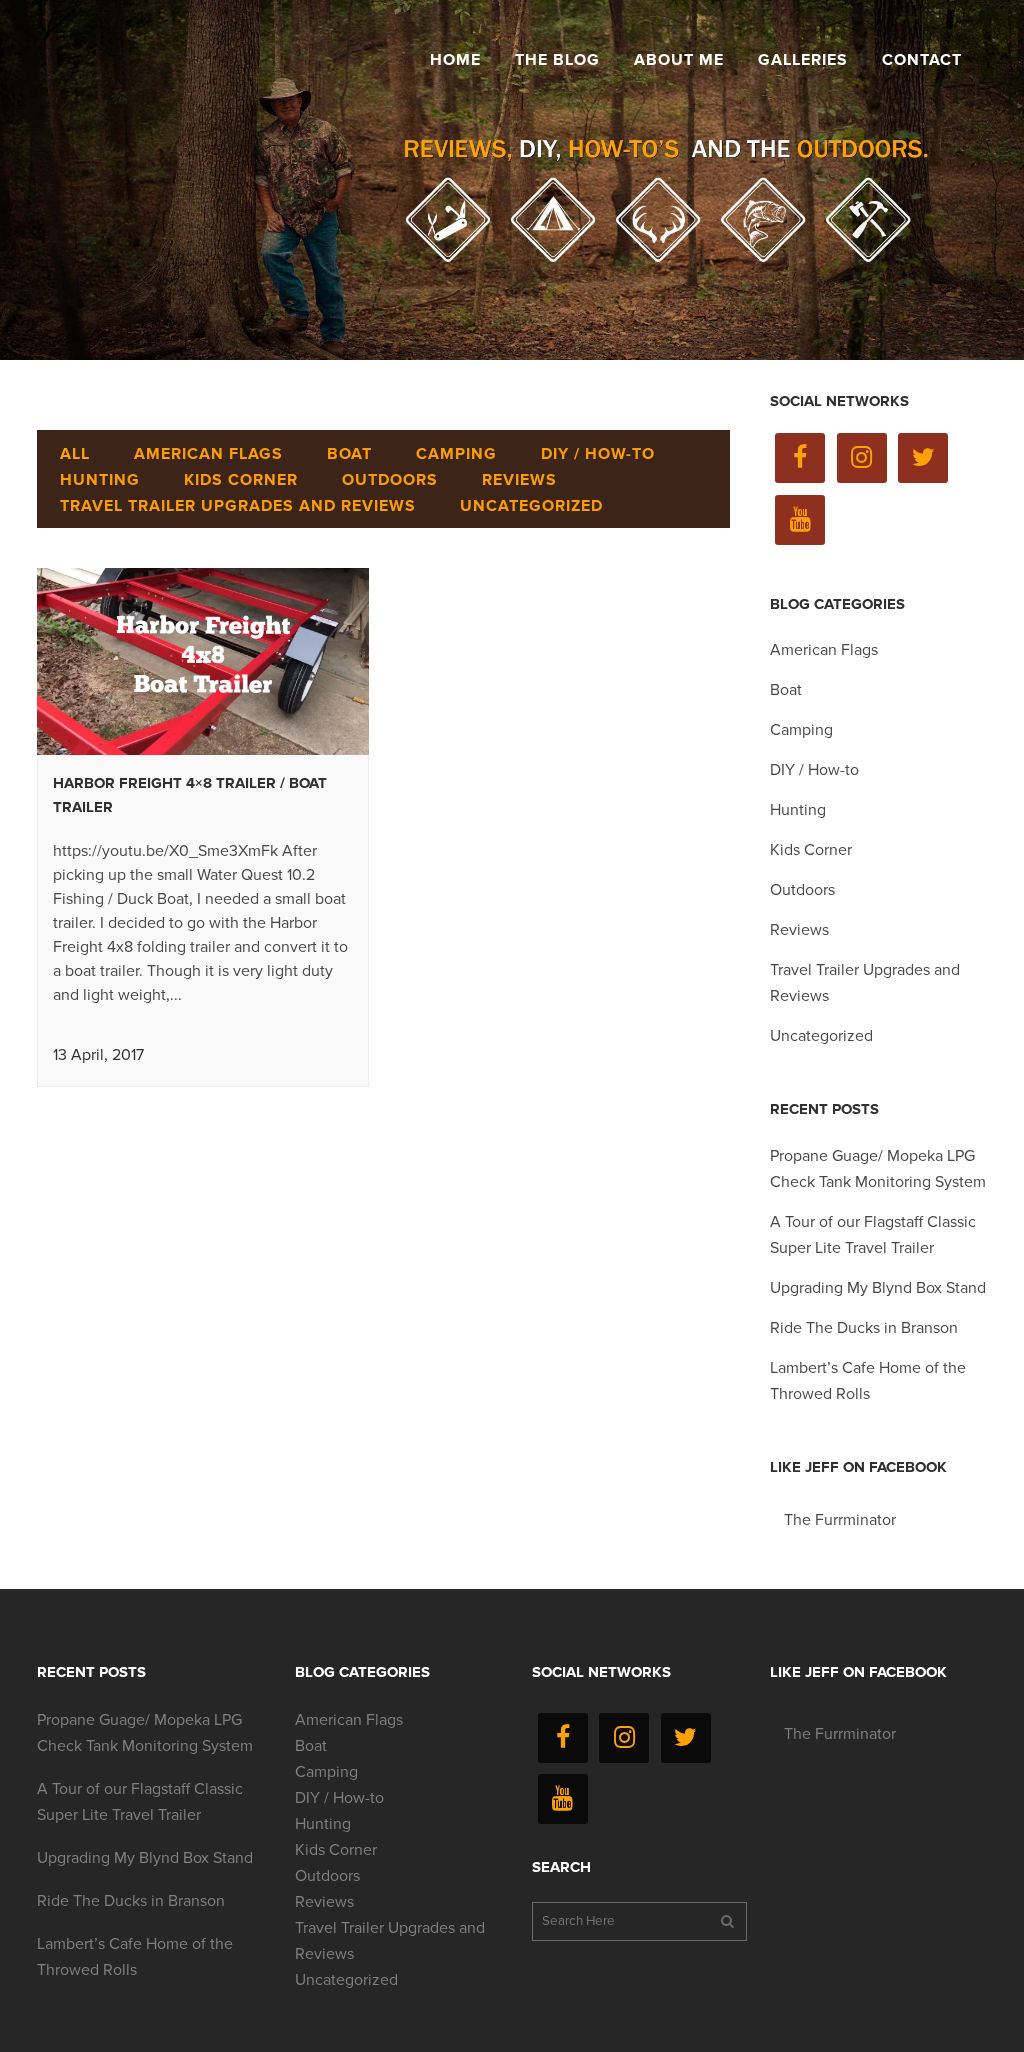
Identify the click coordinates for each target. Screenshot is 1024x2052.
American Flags (824, 650)
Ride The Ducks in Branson (864, 1328)
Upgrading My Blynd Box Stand (878, 1288)
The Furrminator (840, 1520)
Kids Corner (811, 850)
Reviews (799, 930)
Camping (801, 730)
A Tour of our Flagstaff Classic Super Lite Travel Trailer (140, 1802)
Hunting (798, 810)
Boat (786, 690)
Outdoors (802, 890)
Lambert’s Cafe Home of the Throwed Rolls (135, 1957)
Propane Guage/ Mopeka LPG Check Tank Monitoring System (145, 1733)
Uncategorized (821, 1036)
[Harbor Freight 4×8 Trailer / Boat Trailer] (203, 661)
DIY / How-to (814, 770)
